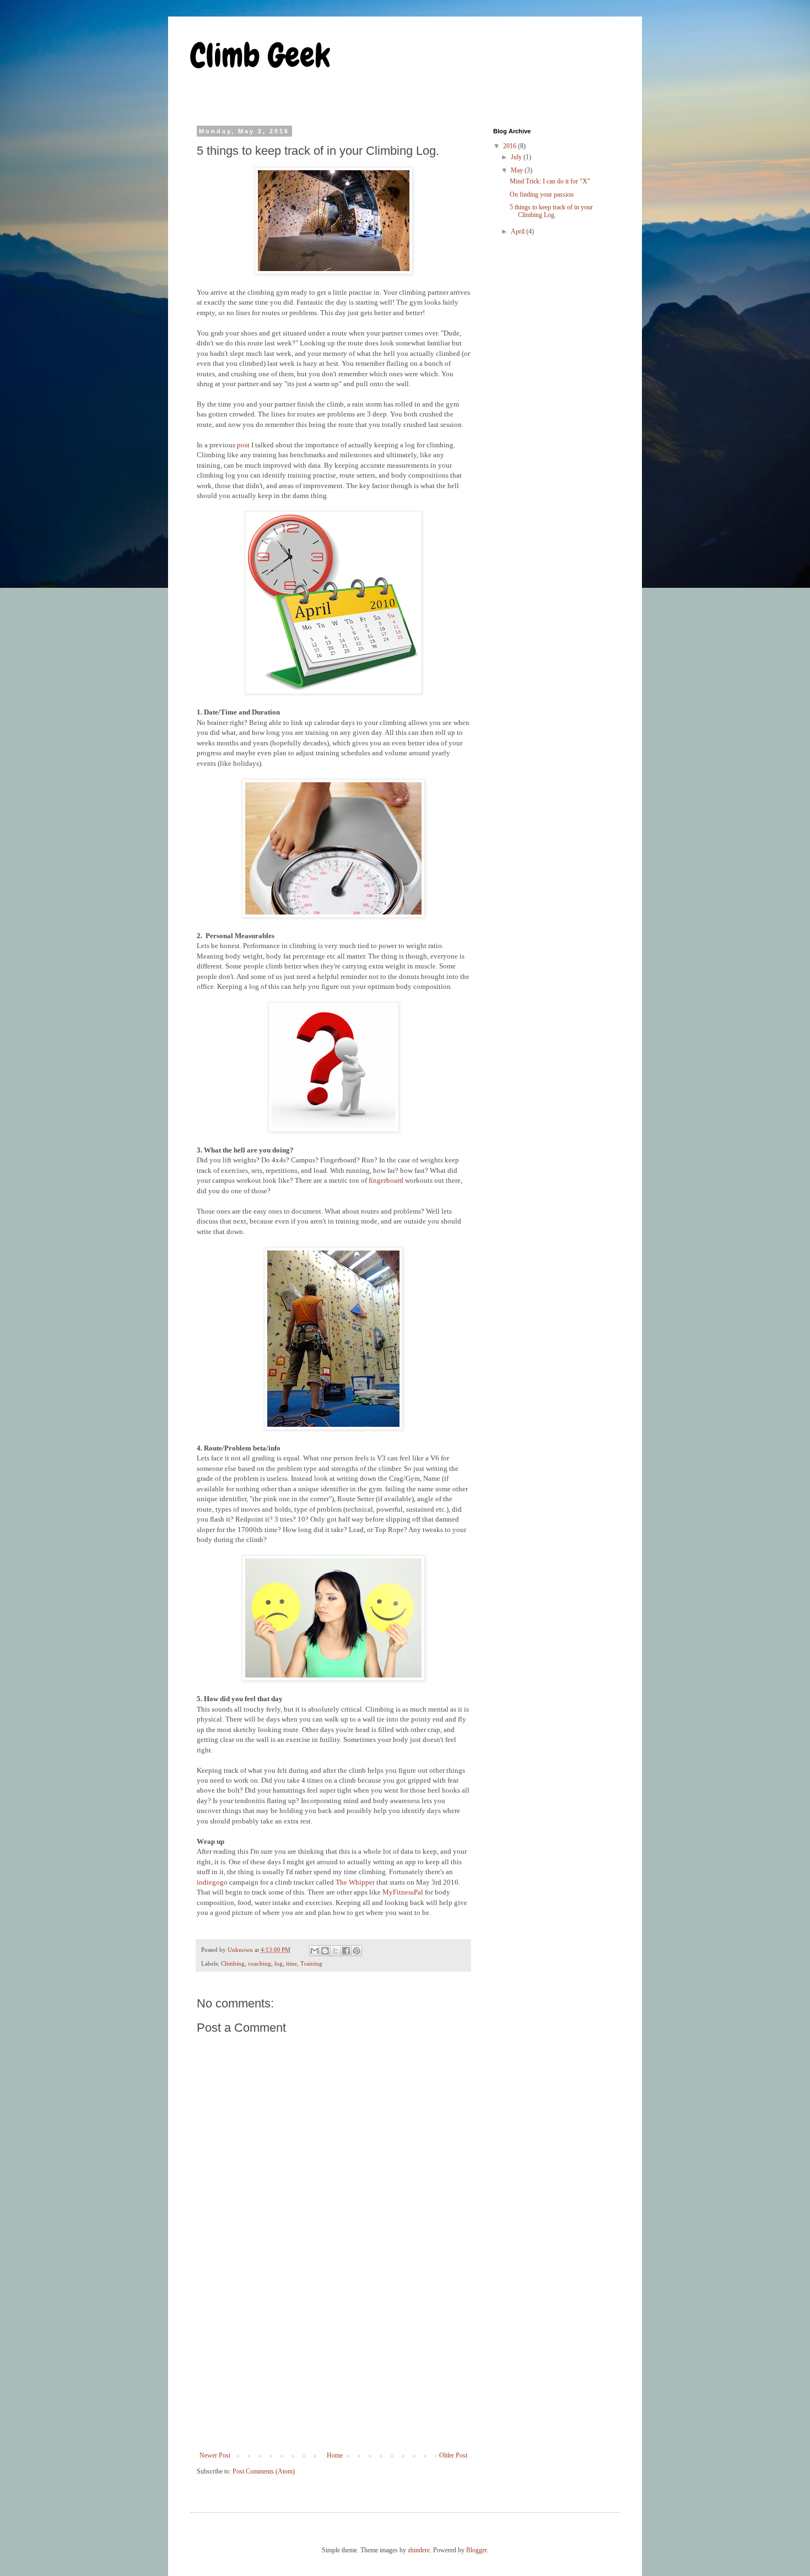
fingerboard (386, 1180)
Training (311, 1963)
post (243, 445)
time (291, 1963)
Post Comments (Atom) (264, 2471)
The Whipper (355, 1882)
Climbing (233, 1963)
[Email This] (315, 1951)
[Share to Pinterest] (357, 1951)
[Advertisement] (333, 2361)
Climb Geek (260, 55)
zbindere (419, 2550)
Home (335, 2455)
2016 (511, 146)
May (518, 170)
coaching (260, 1963)
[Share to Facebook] (346, 1951)
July (517, 157)
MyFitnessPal (403, 1892)
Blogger (476, 2550)
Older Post (453, 2455)
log (279, 1963)
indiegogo (212, 1882)
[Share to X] (336, 1951)
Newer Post (215, 2455)
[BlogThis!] (325, 1951)
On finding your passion (542, 194)
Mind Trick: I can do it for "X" (550, 181)
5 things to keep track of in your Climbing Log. (551, 211)
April (519, 231)
